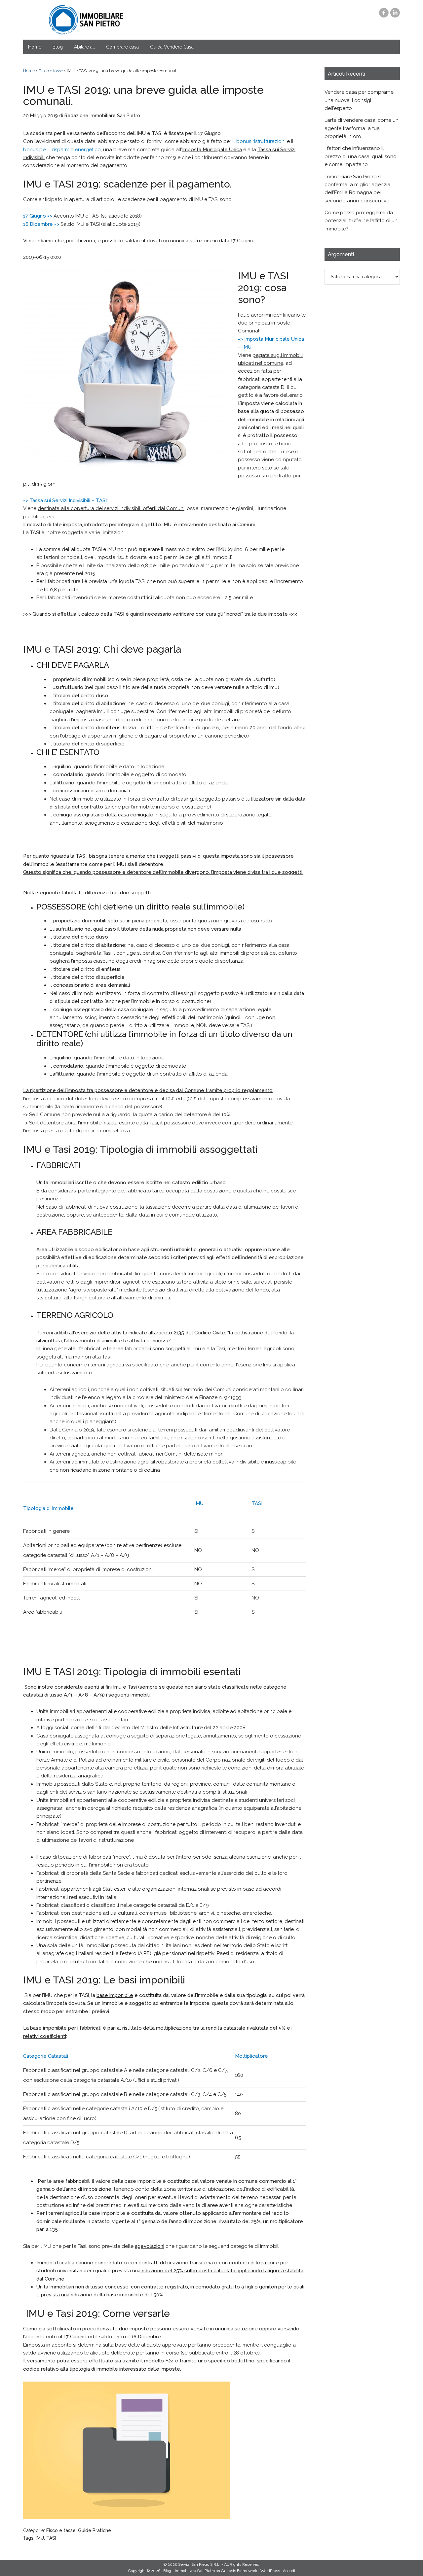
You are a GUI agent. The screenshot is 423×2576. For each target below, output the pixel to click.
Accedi (289, 2571)
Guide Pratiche (95, 2530)
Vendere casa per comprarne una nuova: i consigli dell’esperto (359, 100)
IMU (40, 2538)
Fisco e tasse (61, 2530)
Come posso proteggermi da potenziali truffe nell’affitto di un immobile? (361, 221)
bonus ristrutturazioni (261, 141)
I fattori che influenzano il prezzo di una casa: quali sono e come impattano (361, 156)
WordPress (270, 2571)
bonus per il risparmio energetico (62, 150)
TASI (51, 2538)
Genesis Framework (239, 2571)
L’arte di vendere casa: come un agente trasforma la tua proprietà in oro (362, 128)
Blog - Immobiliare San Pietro (86, 20)
